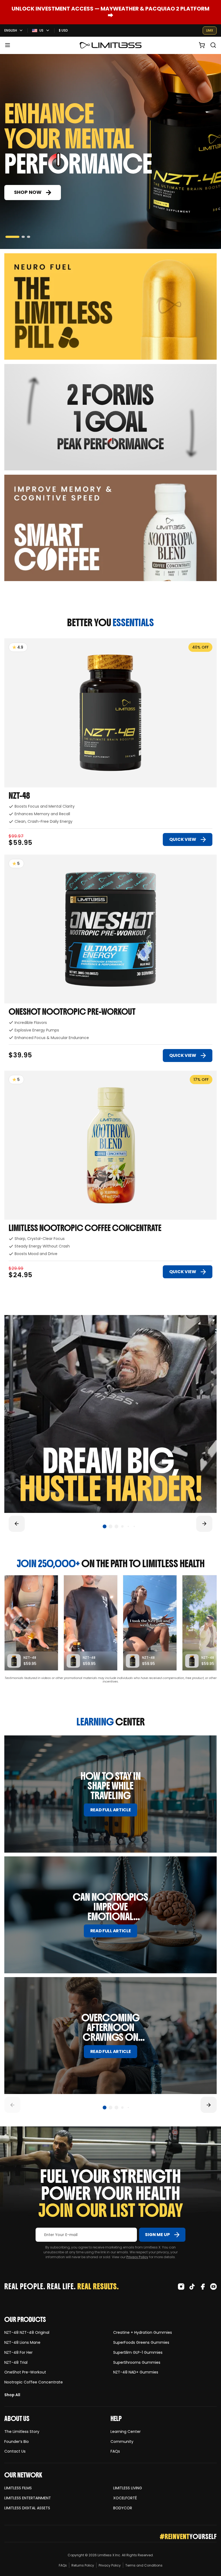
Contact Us (15, 2451)
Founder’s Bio (17, 2442)
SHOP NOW (28, 192)
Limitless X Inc (109, 2555)
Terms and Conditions (144, 2565)
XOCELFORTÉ (125, 2498)
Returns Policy (83, 2565)
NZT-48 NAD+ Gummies (136, 2372)
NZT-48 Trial (16, 2363)
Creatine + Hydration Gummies (143, 2333)
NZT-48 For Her (18, 2353)
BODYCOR (123, 2508)
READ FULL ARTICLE (111, 1810)
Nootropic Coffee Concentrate (34, 2382)
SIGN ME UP (157, 2235)
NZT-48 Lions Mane (22, 2343)
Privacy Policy (137, 2257)
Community (122, 2442)
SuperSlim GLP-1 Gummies (138, 2353)
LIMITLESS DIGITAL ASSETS (27, 2508)
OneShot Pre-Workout (25, 2372)
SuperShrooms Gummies (137, 2363)
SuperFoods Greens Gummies (141, 2343)
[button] (8, 45)
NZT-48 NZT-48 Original (27, 2333)
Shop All (12, 2395)
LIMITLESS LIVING (128, 2488)
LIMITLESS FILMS (18, 2488)
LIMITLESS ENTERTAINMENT (28, 2498)
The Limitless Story (22, 2432)
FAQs (115, 2451)
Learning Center (126, 2432)
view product (18, 641)
